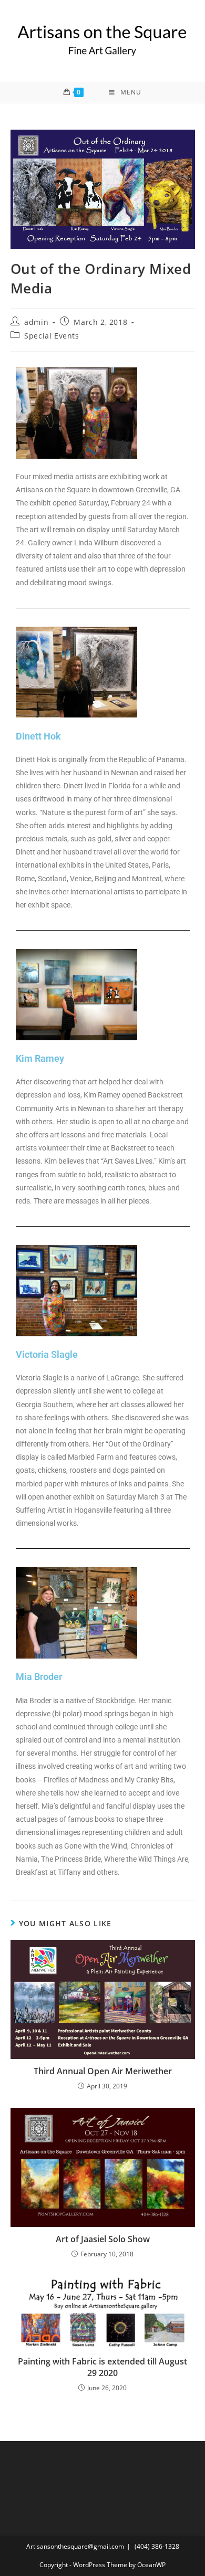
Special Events (52, 336)
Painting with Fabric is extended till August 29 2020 (102, 2367)
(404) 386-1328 (157, 2546)
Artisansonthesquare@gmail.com (75, 2546)
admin (36, 322)
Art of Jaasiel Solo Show (103, 2239)
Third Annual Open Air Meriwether (103, 2071)
